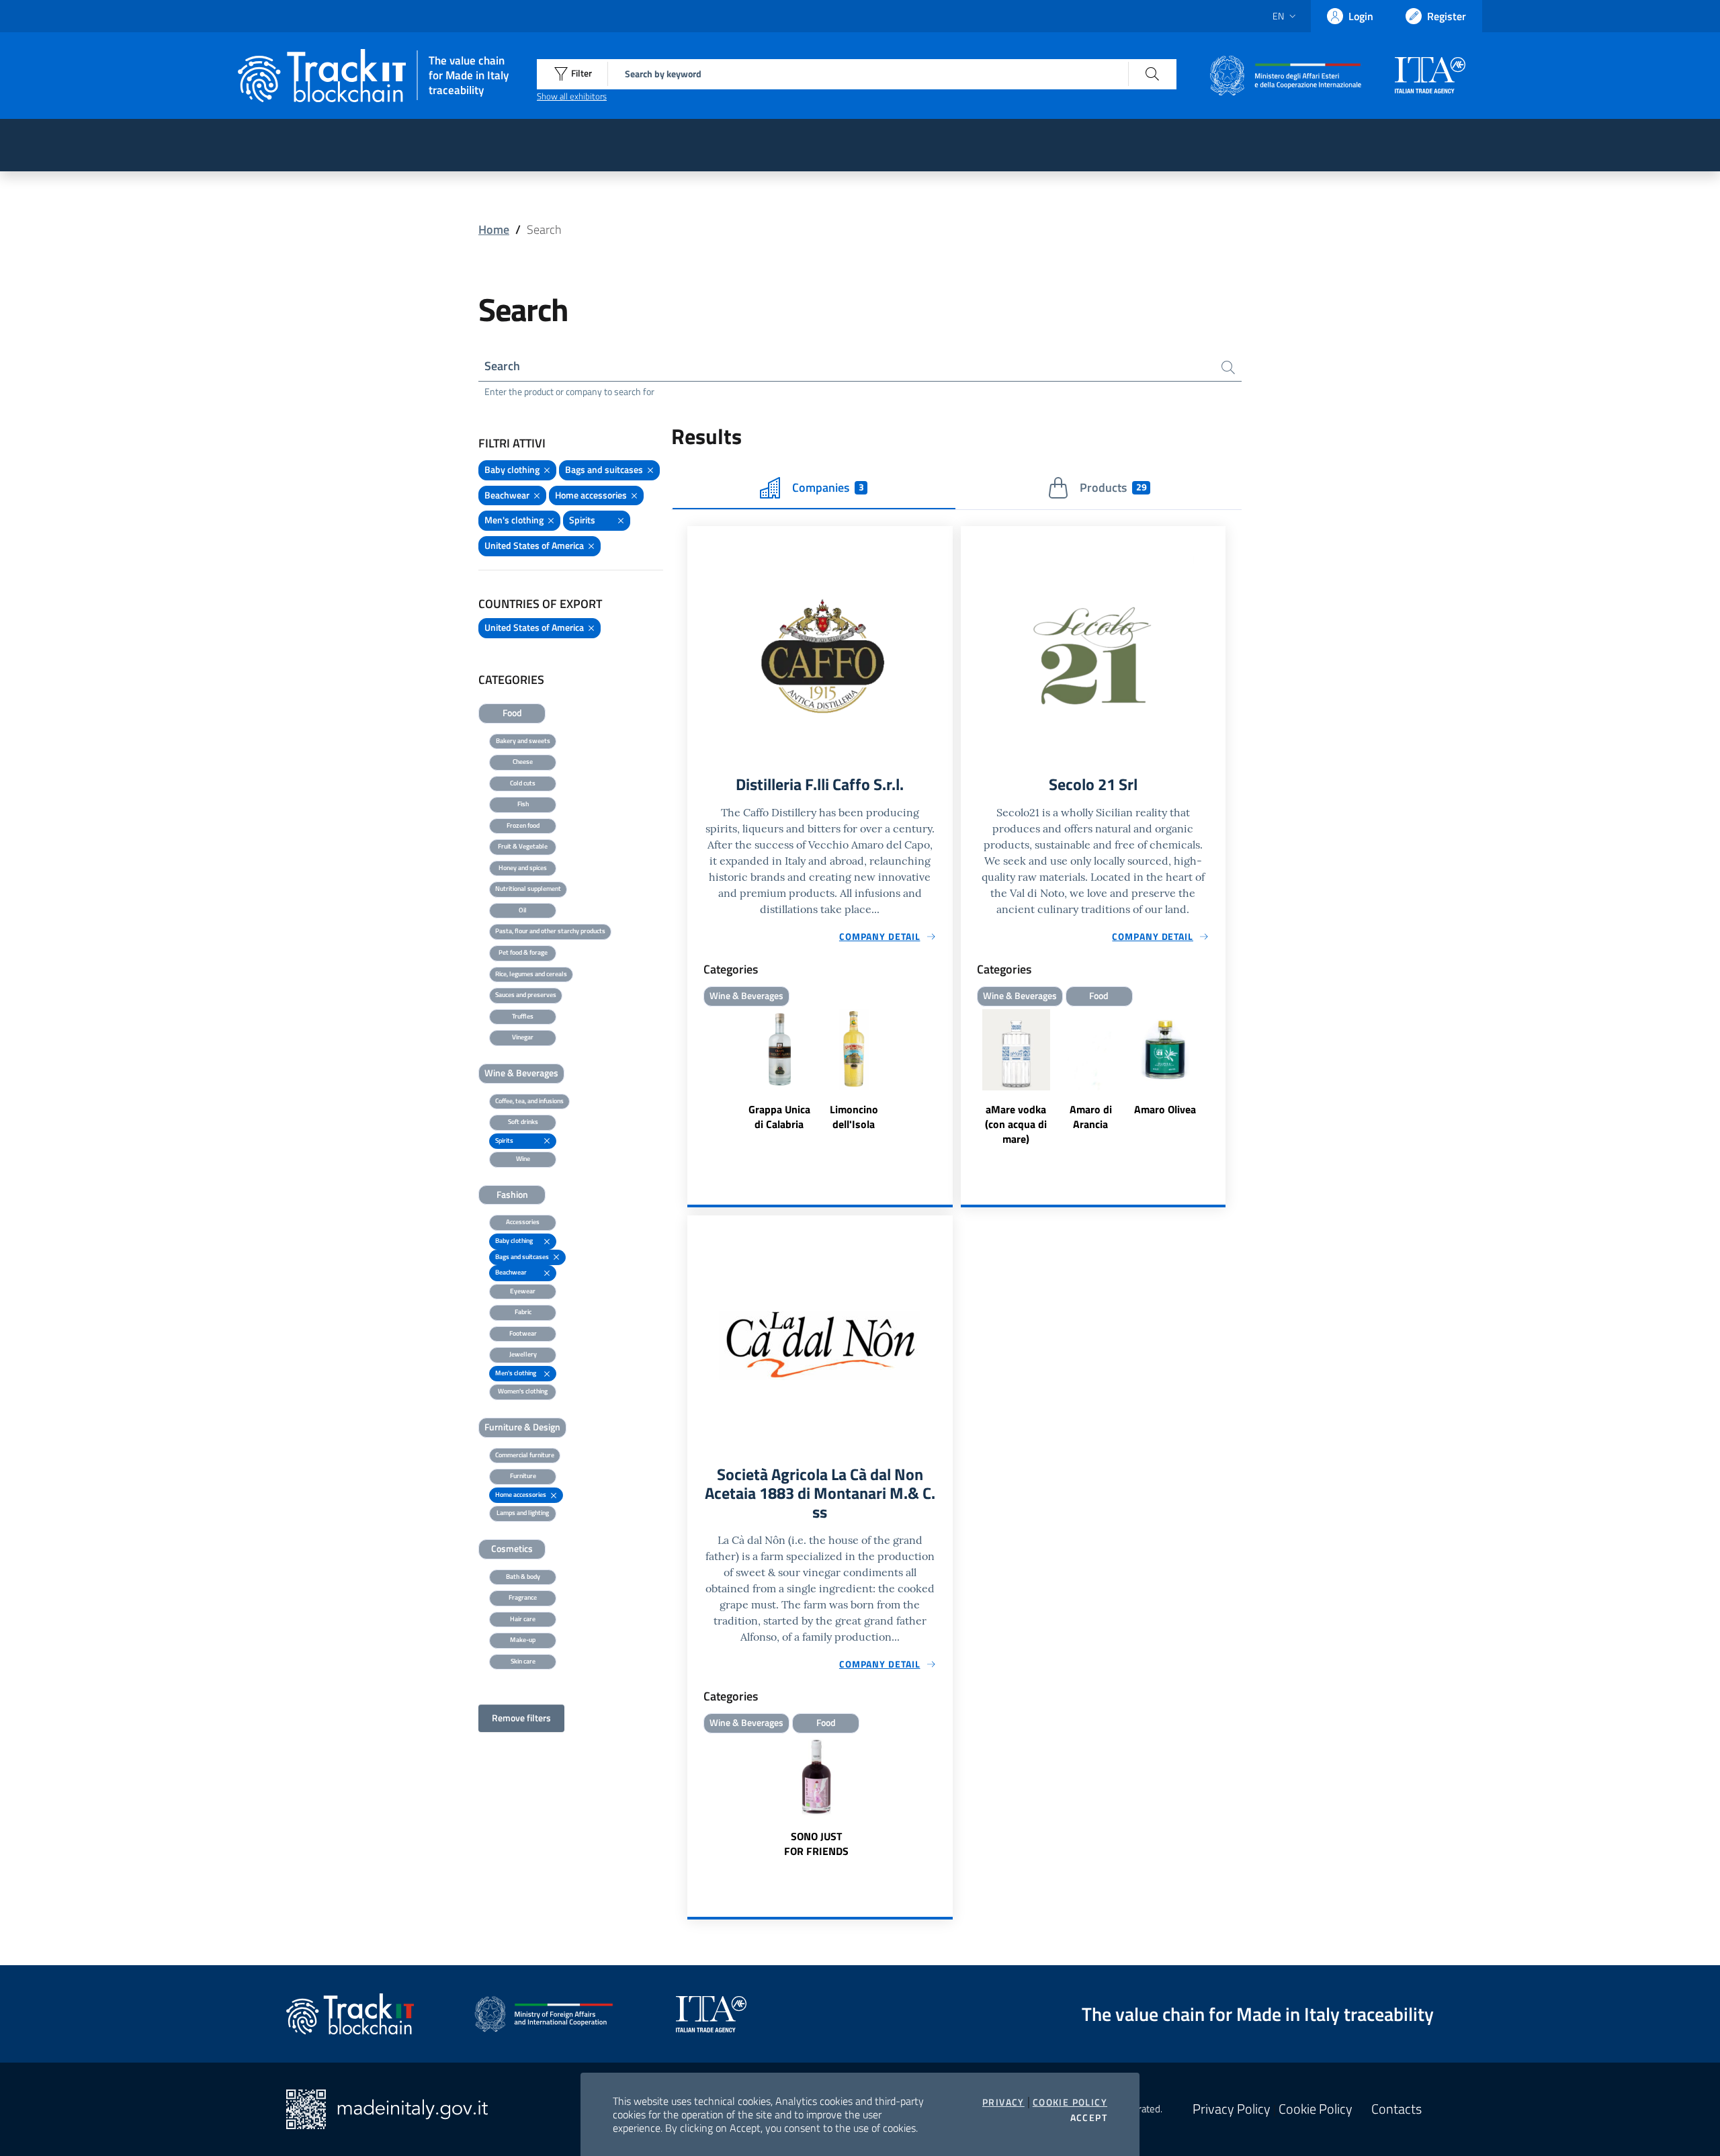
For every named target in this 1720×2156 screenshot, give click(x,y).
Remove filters (521, 1718)
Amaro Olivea (1165, 1109)
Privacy (1003, 2102)
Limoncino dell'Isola (854, 1117)
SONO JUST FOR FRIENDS (816, 1844)
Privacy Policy (1232, 2109)
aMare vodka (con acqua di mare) (1016, 1124)
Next (1219, 1079)
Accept (1089, 2118)
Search (502, 366)
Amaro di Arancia (1091, 1117)
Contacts (1396, 2109)
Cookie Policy (1070, 2102)
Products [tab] (1113, 487)
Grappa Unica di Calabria (779, 1117)
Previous (967, 1079)
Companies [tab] (828, 487)
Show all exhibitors (572, 96)
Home (494, 229)
